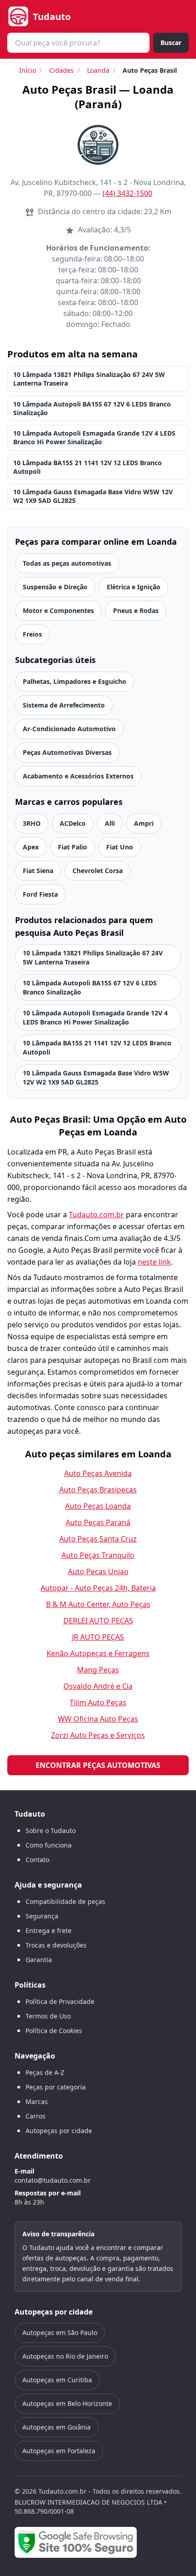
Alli (110, 823)
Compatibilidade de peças (65, 1901)
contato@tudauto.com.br (53, 2180)
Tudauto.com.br (96, 1215)
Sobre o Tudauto (51, 1830)
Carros (36, 2116)
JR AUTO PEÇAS (98, 1637)
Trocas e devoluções (56, 1945)
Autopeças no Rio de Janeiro (65, 2356)
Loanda (98, 70)
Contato (37, 1860)
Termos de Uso (48, 2016)
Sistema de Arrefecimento (64, 705)
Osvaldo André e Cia (98, 1686)
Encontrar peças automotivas (98, 1765)
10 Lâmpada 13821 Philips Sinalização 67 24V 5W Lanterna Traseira (89, 379)
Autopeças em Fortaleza (59, 2451)
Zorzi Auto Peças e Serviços (98, 1735)
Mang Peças (98, 1670)
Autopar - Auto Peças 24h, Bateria (98, 1588)
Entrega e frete (49, 1931)
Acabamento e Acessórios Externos (78, 776)
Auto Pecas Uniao (98, 1572)
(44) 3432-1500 (127, 193)
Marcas (37, 2101)
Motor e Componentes (58, 610)
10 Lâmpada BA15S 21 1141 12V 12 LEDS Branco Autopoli (88, 467)
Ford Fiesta (40, 894)
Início (28, 70)
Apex (31, 847)
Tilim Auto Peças (98, 1702)
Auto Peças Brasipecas (98, 1490)
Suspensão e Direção (55, 587)
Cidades (62, 70)
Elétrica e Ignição (134, 587)
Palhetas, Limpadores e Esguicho (75, 681)
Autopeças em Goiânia (57, 2427)
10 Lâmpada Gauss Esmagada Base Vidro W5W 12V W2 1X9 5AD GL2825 (93, 496)
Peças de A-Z (45, 2072)
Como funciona (49, 1845)
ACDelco (73, 823)
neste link (154, 1262)
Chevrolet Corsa (98, 871)
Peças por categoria (56, 2087)
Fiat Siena (38, 871)
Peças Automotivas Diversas (67, 752)
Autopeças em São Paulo (60, 2332)
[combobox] (78, 43)
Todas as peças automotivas (67, 563)
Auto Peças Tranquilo (98, 1555)
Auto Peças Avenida (98, 1473)
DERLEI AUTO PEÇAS (98, 1621)
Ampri (144, 823)
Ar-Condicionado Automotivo (69, 729)
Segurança (42, 1916)
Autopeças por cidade (59, 2131)
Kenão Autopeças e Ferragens (98, 1653)
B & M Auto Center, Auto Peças (98, 1604)
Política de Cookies (54, 2031)
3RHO (32, 823)
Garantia (39, 1960)
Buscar (171, 43)
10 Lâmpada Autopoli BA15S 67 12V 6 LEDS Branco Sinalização (92, 408)
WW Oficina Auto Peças (98, 1719)
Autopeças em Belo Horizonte (67, 2403)
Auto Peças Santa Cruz (98, 1539)
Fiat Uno (120, 847)
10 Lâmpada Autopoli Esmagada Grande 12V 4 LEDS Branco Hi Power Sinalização (94, 437)
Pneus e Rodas (136, 610)
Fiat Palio (72, 847)
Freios (32, 634)
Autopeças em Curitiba (57, 2380)
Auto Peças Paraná (98, 1522)
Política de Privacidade (60, 2001)
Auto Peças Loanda (98, 1506)
